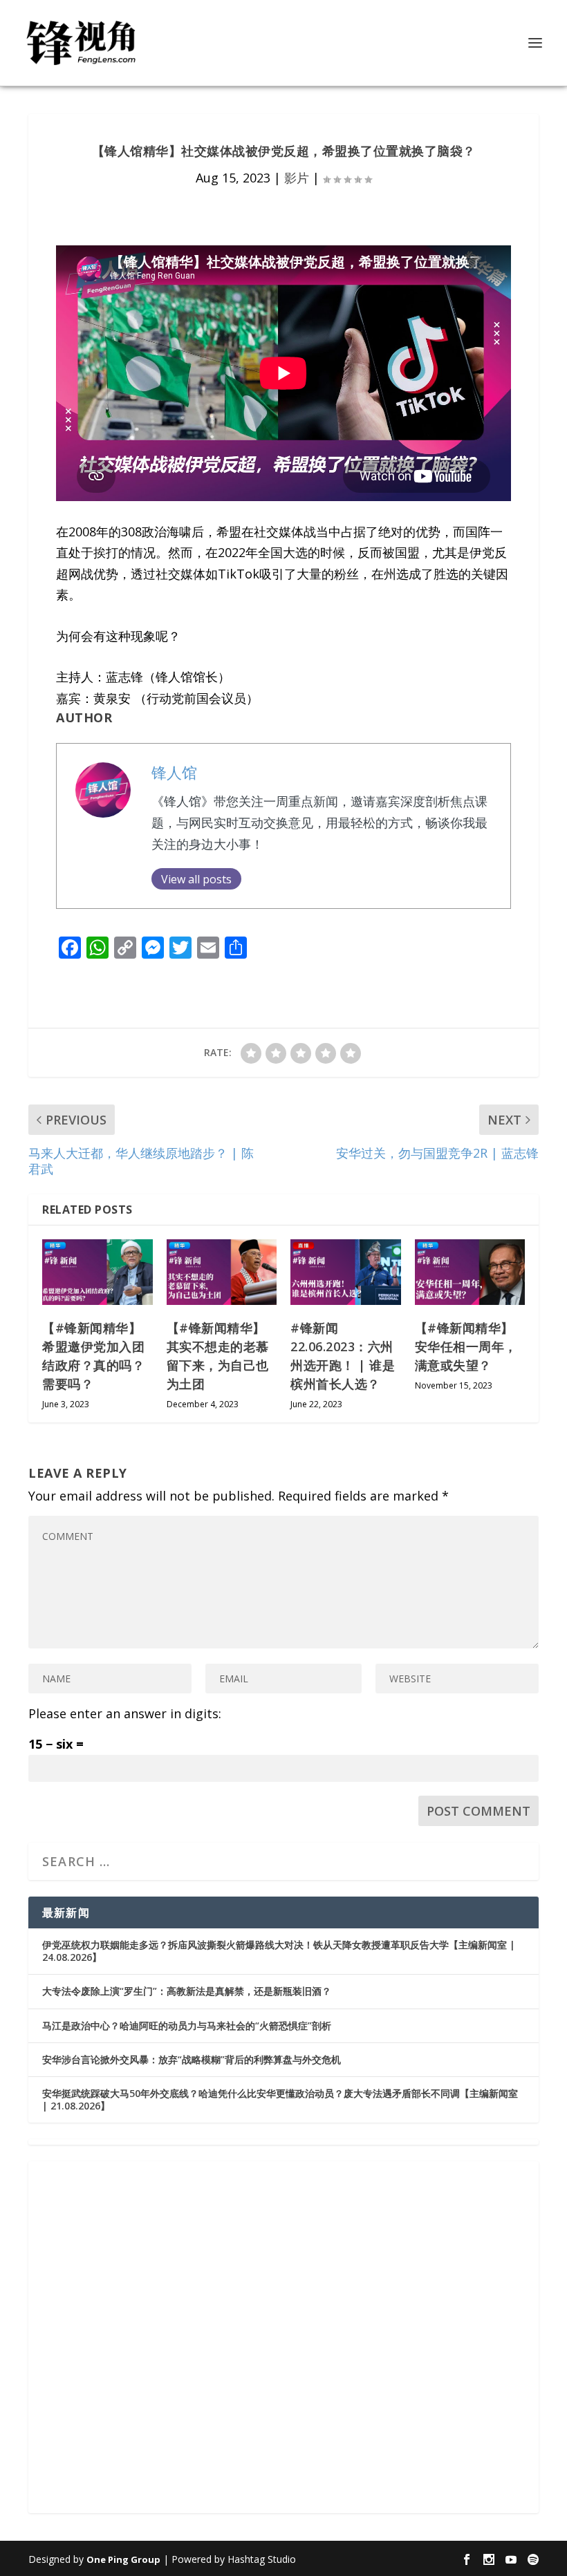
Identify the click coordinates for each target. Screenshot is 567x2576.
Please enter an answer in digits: (125, 1713)
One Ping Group (123, 2559)
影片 (297, 178)
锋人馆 (174, 772)
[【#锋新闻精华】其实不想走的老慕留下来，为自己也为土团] (222, 1272)
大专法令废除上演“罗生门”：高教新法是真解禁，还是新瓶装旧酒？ (187, 1991)
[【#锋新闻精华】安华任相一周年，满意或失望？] (470, 1272)
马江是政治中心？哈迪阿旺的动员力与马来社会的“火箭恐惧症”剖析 (187, 2025)
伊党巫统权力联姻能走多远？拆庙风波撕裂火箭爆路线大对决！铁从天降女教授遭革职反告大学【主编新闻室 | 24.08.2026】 (279, 1951)
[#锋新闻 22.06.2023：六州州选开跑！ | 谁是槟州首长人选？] (346, 1272)
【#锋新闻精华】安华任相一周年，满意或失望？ (466, 1346)
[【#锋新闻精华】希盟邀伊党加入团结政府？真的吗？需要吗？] (97, 1272)
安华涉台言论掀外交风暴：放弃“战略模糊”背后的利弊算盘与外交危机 (192, 2059)
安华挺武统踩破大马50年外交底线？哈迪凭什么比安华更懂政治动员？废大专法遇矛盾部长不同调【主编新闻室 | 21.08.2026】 (280, 2099)
